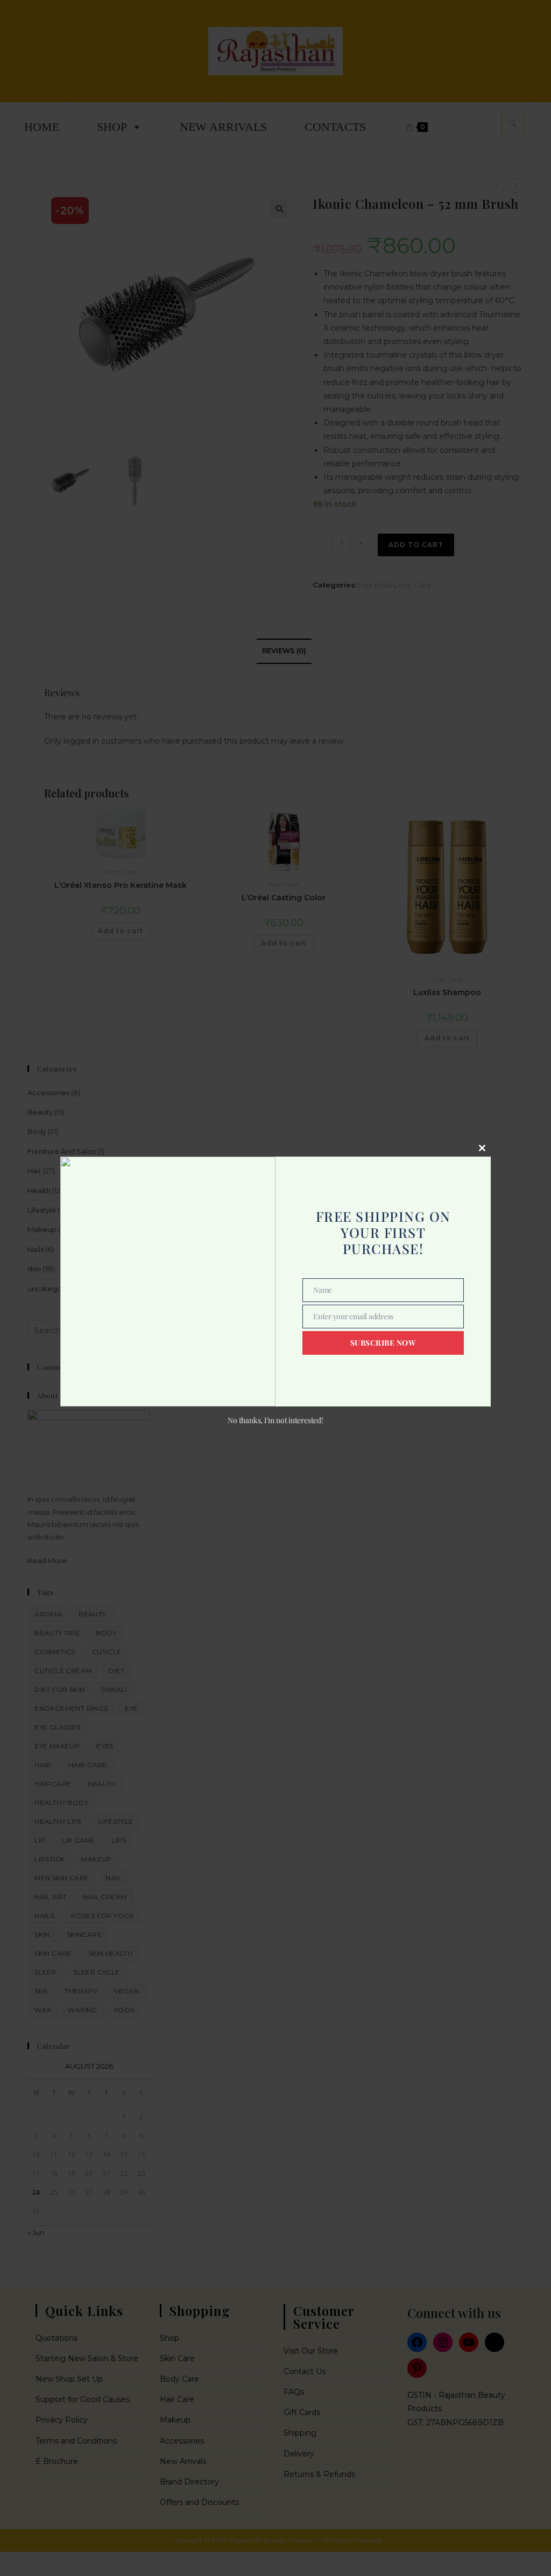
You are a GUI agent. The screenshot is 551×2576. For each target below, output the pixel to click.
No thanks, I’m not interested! (275, 1420)
